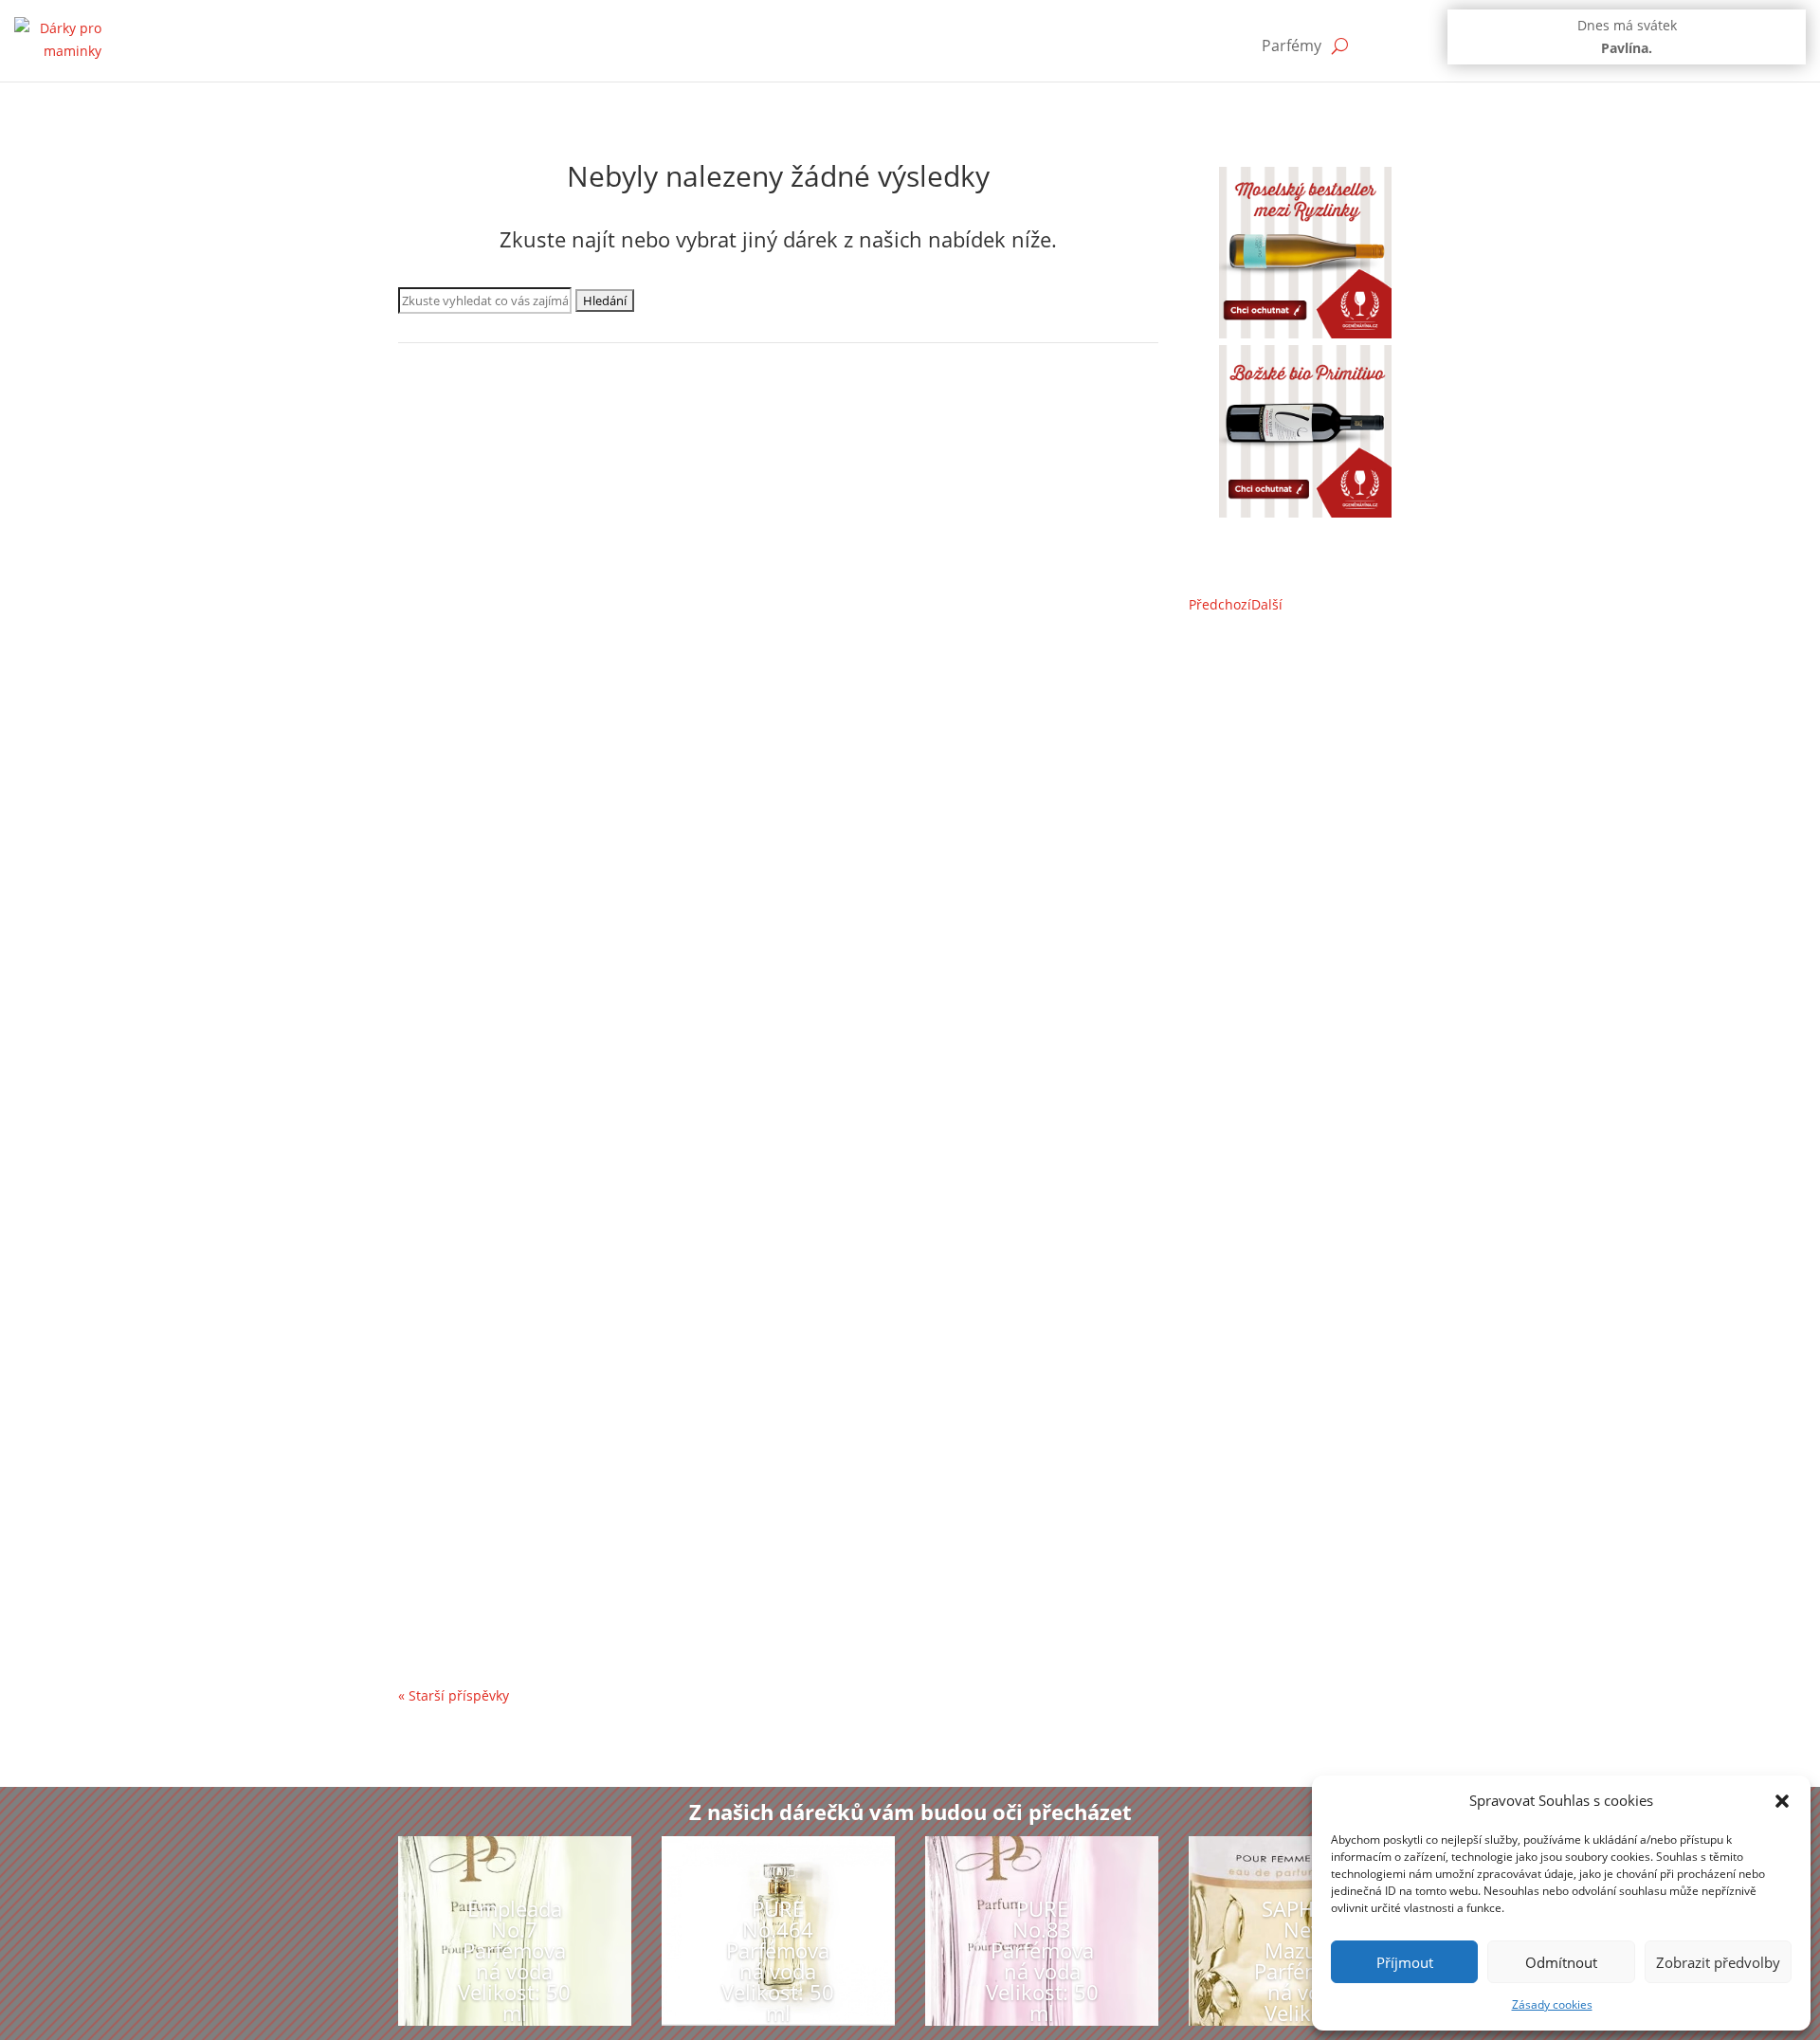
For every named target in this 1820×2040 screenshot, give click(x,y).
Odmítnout (1561, 1962)
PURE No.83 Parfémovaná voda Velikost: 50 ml (602, 1109)
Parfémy (1292, 46)
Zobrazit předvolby (1718, 1962)
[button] (1782, 1801)
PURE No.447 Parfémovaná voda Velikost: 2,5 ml (609, 679)
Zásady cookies (1552, 2004)
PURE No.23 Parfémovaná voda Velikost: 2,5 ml (604, 883)
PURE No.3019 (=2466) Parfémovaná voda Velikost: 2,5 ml (645, 1336)
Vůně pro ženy (703, 480)
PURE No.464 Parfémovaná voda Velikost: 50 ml (778, 1960)
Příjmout (1405, 1962)
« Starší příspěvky (454, 1695)
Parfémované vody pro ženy (505, 480)
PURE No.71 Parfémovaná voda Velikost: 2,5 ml (604, 1540)
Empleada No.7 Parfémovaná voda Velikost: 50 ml (616, 451)
